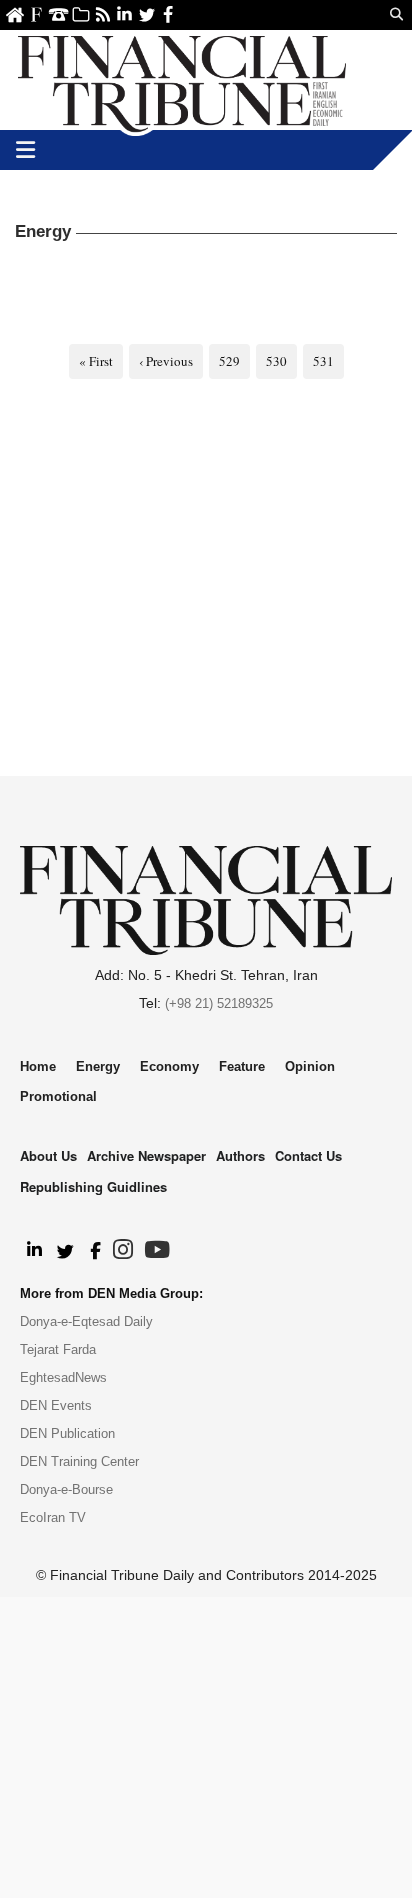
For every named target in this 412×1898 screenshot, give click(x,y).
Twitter (146, 14)
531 (323, 361)
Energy (98, 1066)
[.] (33, 1251)
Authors (240, 1155)
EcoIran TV (53, 1517)
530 (276, 361)
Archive (80, 14)
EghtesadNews (63, 1377)
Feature (242, 1066)
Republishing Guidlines (93, 1186)
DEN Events (56, 1405)
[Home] (182, 80)
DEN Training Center (79, 1461)
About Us (36, 14)
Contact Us (58, 14)
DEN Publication (67, 1433)
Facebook (168, 14)
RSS (102, 14)
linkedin (124, 14)
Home (14, 14)
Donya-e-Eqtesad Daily (86, 1321)
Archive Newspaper (146, 1155)
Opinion (310, 1066)
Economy (169, 1066)
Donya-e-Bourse (66, 1489)
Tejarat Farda (58, 1349)
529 (229, 361)
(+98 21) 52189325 (219, 1003)
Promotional (58, 1096)
